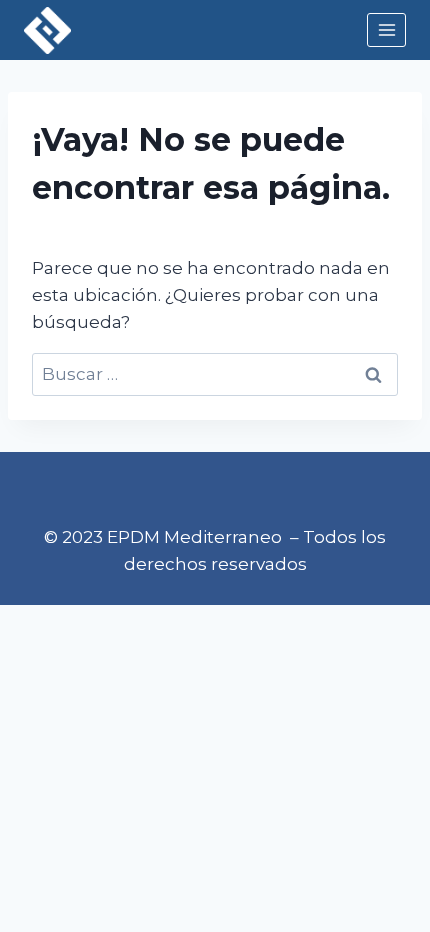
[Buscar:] (215, 374)
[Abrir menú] (386, 29)
